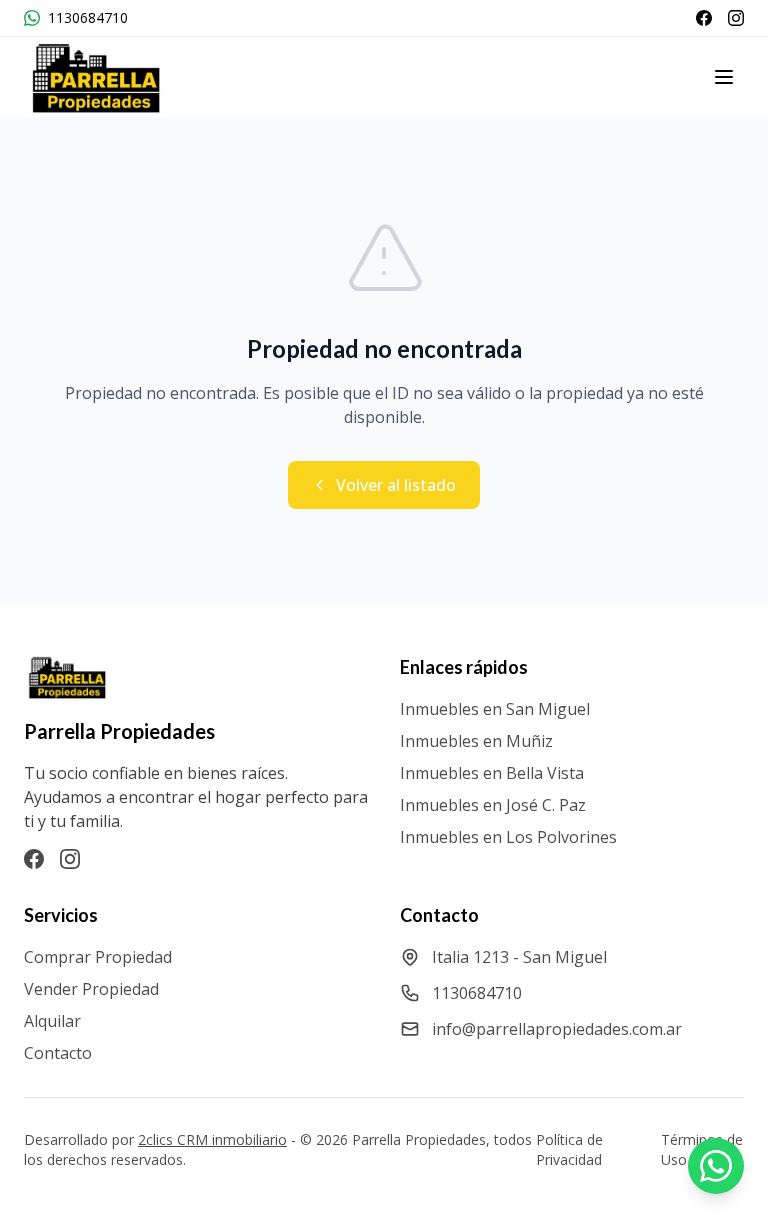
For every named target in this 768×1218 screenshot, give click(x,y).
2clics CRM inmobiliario (212, 1139)
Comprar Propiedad (98, 957)
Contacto (58, 1053)
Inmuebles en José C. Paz (493, 805)
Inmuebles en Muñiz (476, 741)
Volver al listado (396, 485)
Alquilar (52, 1021)
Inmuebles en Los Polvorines (508, 837)
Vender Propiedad (91, 989)
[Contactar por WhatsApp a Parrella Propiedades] (716, 1166)
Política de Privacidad (569, 1149)
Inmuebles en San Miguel (495, 709)
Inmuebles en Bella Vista (492, 773)
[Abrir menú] (724, 77)
